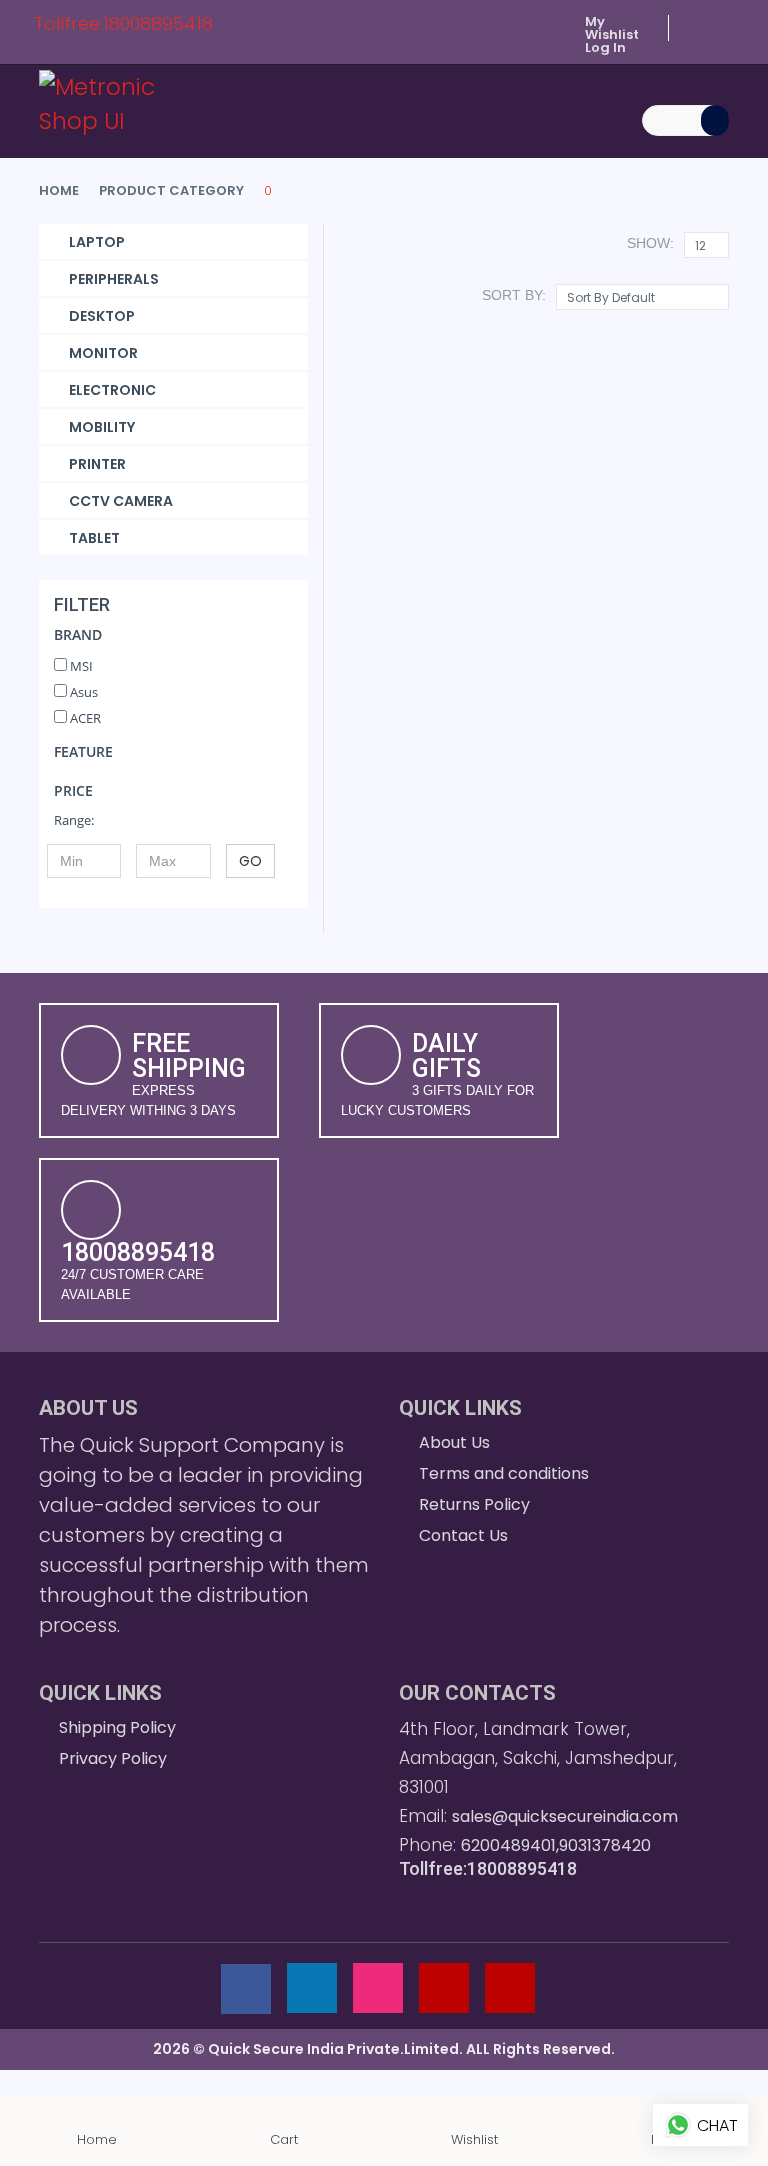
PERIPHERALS (114, 279)
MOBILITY (102, 427)
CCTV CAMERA (121, 501)
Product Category (171, 190)
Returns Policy (474, 1504)
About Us (454, 1442)
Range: (74, 820)
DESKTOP (102, 316)
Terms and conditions (504, 1473)
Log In (605, 47)
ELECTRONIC (112, 390)
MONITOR (103, 353)
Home (59, 190)
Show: (650, 243)
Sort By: (514, 295)
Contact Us (463, 1535)
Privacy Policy (113, 1758)
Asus (82, 692)
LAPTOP (97, 242)
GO (250, 861)
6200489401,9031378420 (556, 1845)
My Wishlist (612, 28)
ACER (84, 718)
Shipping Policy (117, 1727)
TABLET (94, 538)
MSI (80, 666)
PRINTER (97, 464)
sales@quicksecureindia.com (565, 1816)
